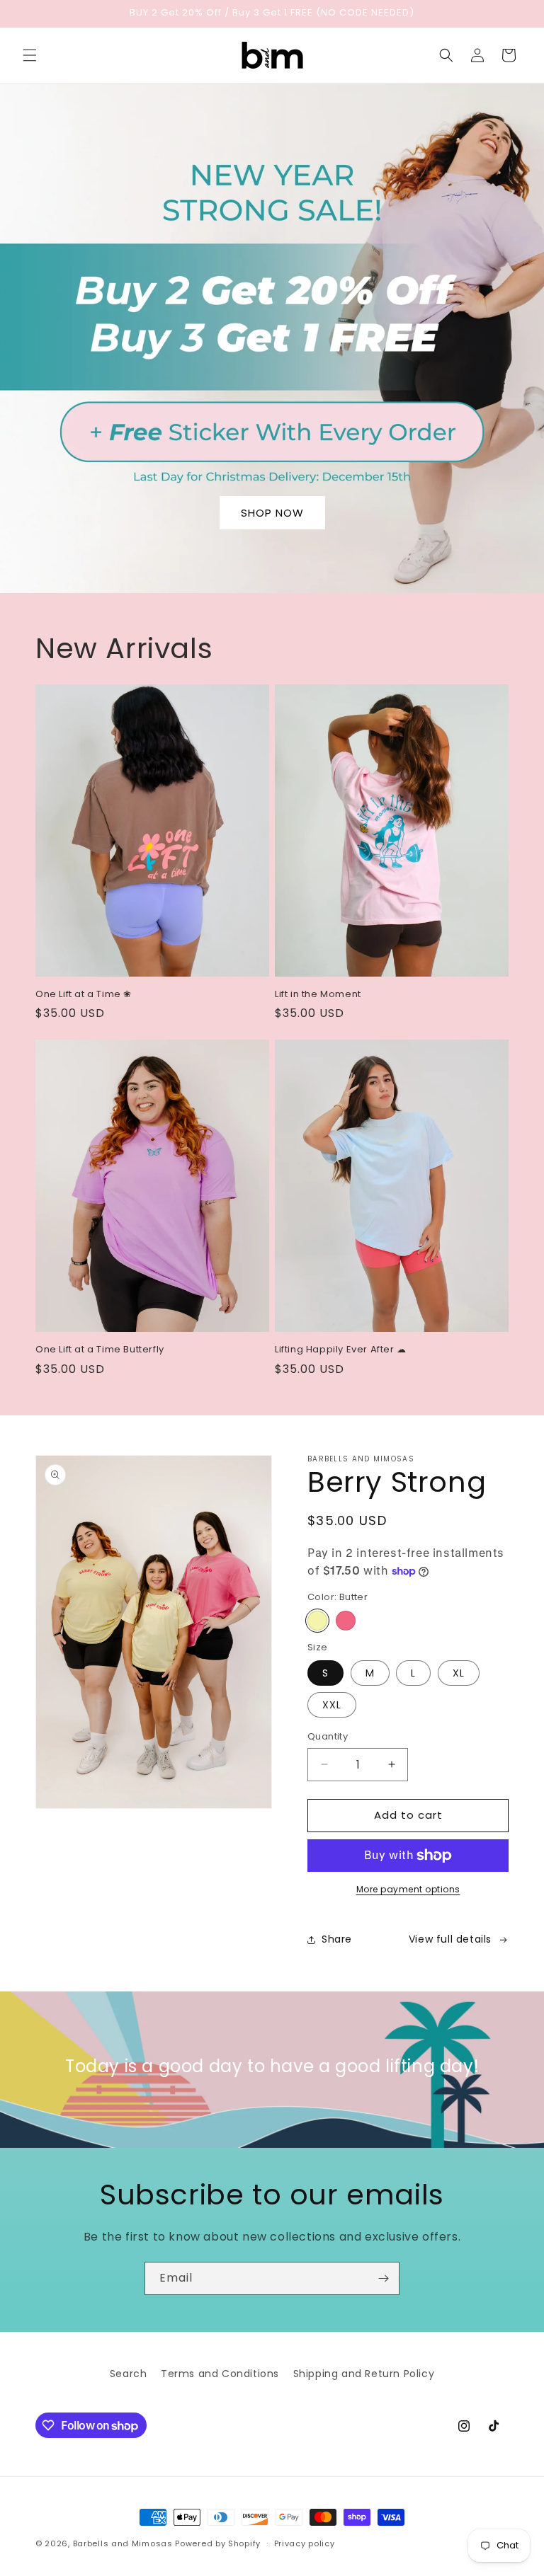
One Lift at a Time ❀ (84, 995)
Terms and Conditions (220, 2374)
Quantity (328, 1736)
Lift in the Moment (318, 995)
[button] (30, 55)
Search (129, 2374)
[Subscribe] (383, 2278)
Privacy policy (305, 2543)
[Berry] (346, 1621)
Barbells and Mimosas (123, 2543)
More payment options (408, 1889)
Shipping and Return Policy (364, 2374)
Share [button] (337, 1939)
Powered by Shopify (218, 2543)
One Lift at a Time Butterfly (100, 1350)
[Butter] (317, 1621)
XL (459, 1673)
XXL (332, 1705)
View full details (450, 1939)
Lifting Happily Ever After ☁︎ (341, 1350)
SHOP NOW (272, 513)
